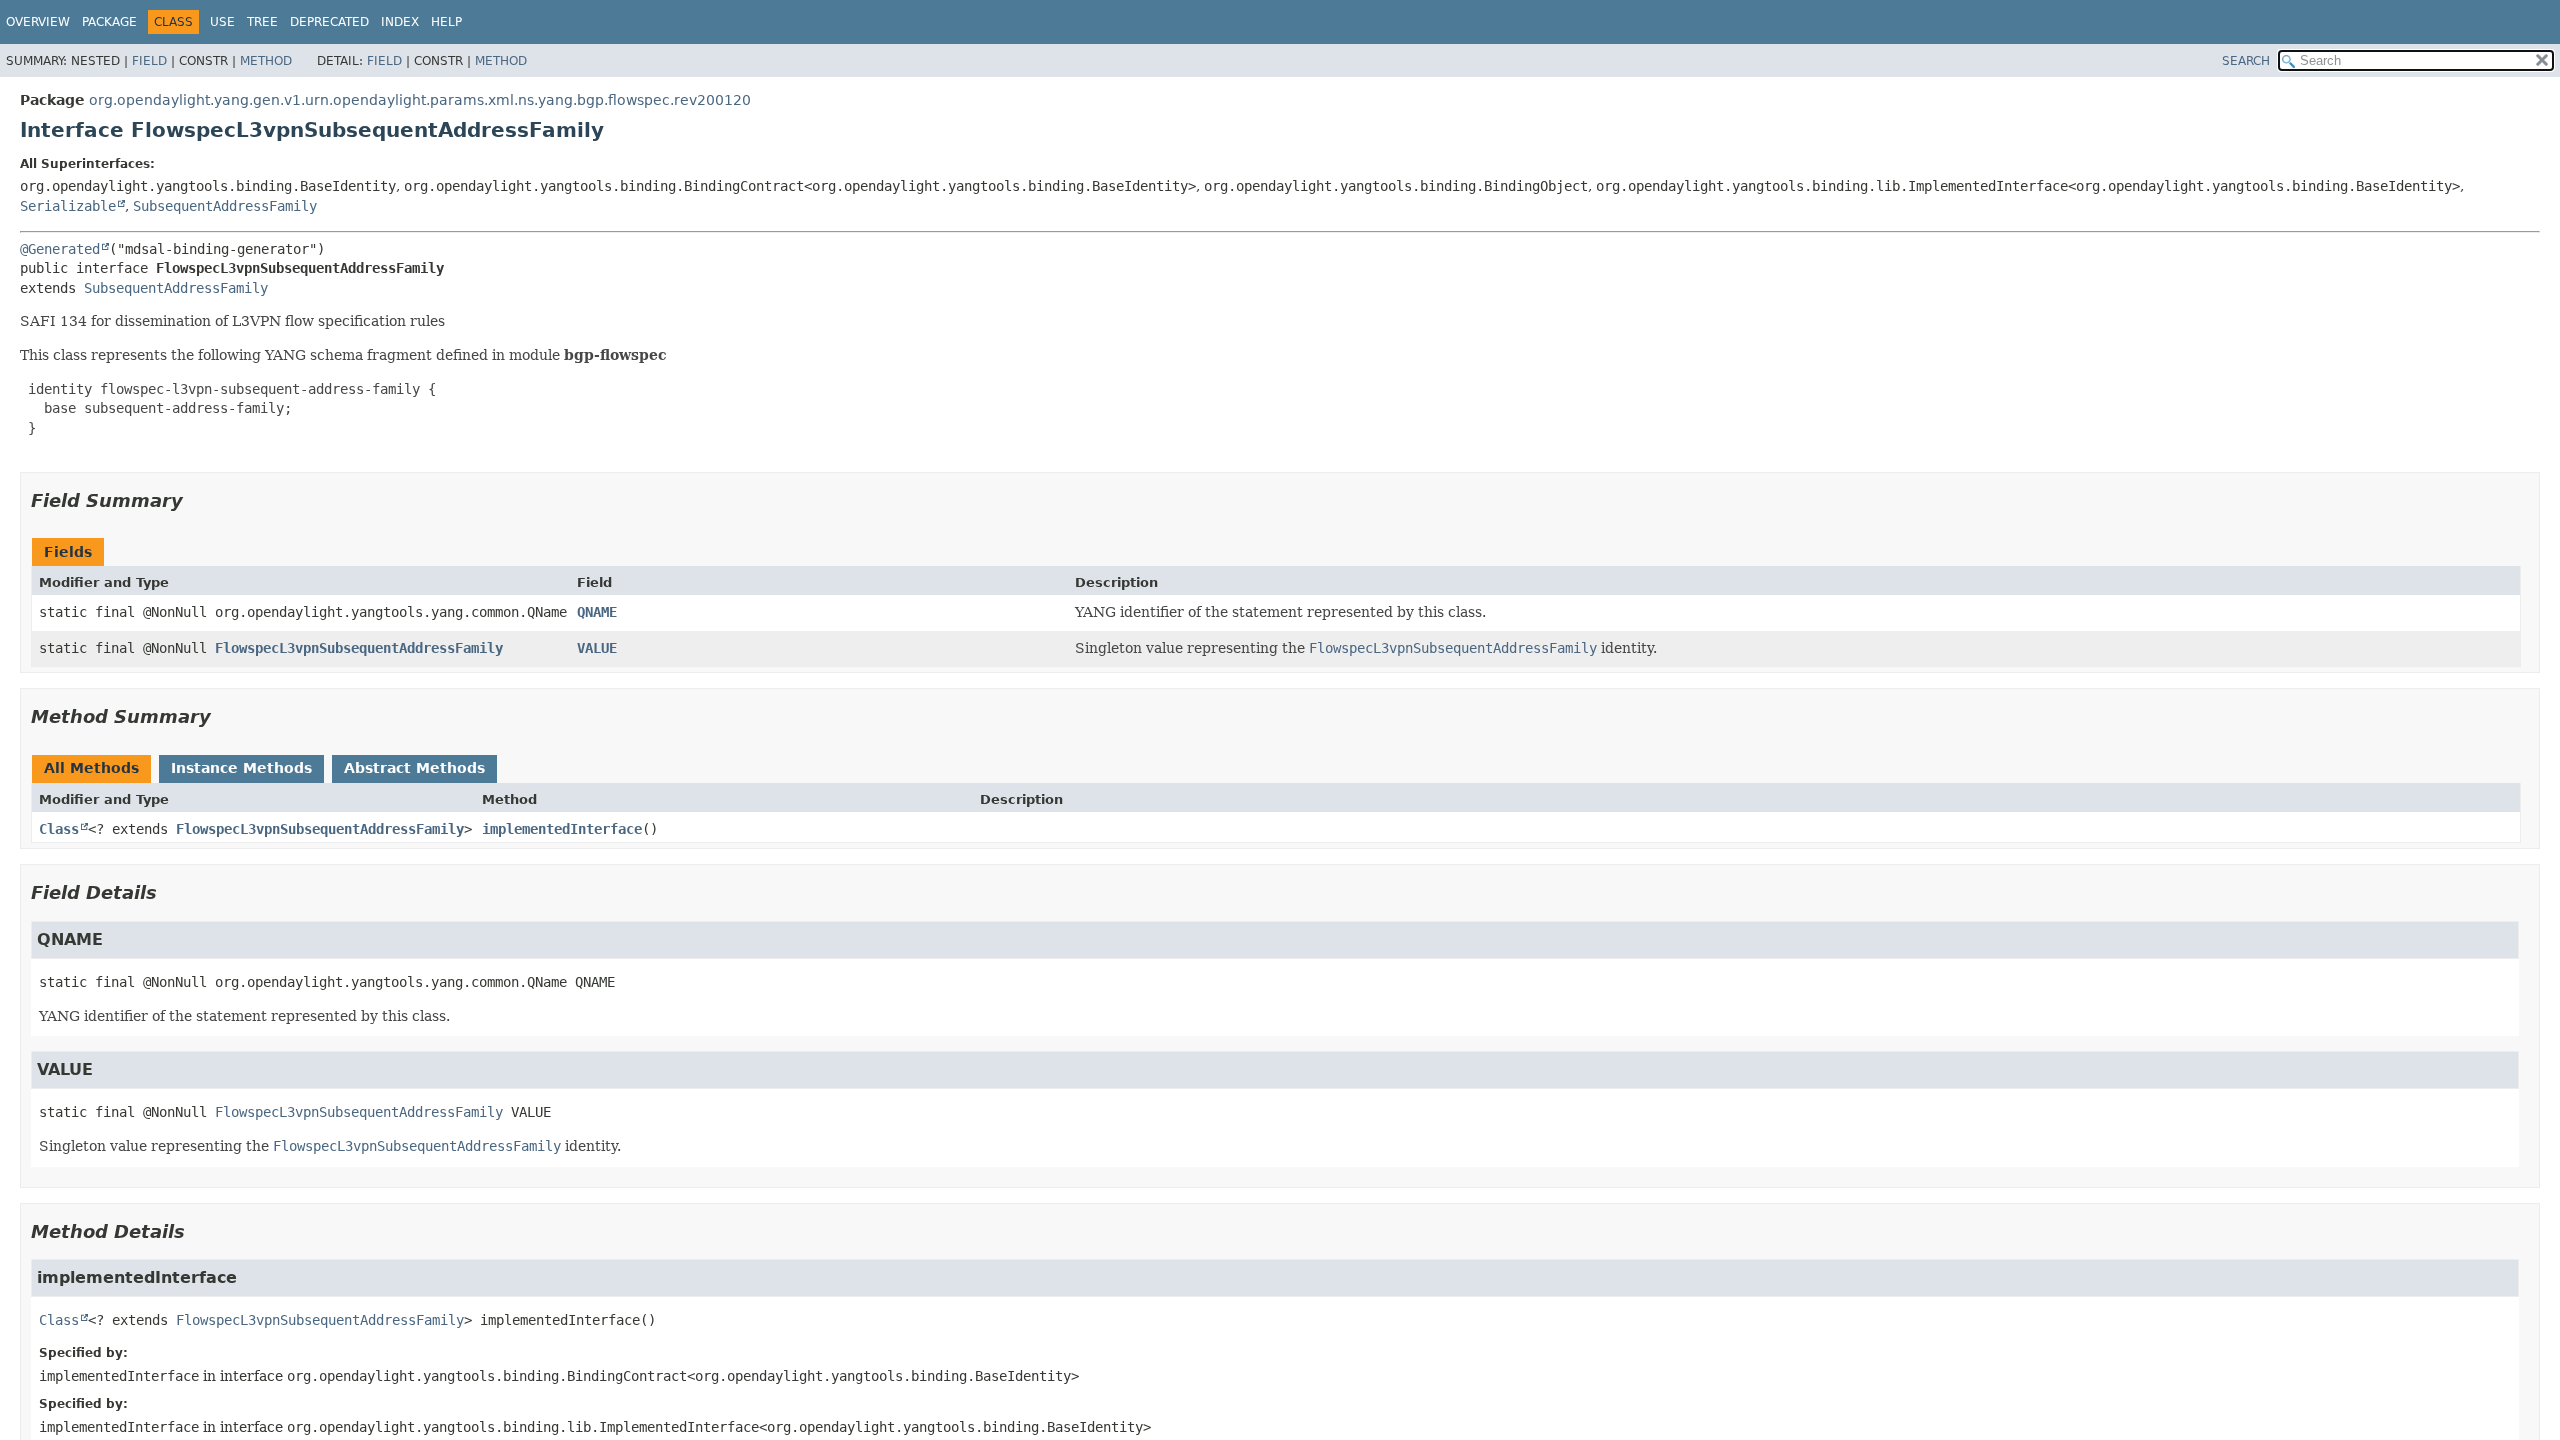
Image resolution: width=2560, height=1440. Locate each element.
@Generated (60, 249)
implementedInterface (562, 829)
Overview (38, 22)
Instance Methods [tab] (241, 768)
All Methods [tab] (91, 768)
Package (109, 22)
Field (149, 61)
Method (266, 61)
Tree (262, 22)
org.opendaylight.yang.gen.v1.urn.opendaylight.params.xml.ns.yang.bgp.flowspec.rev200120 (420, 100)
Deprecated (329, 22)
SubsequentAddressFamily (225, 206)
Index (400, 22)
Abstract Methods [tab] (414, 768)
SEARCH (2246, 61)
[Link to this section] (197, 500)
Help (446, 22)
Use (222, 22)
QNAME (597, 612)
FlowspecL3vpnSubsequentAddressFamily (359, 648)
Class (59, 829)
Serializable (68, 206)
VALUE (597, 648)
